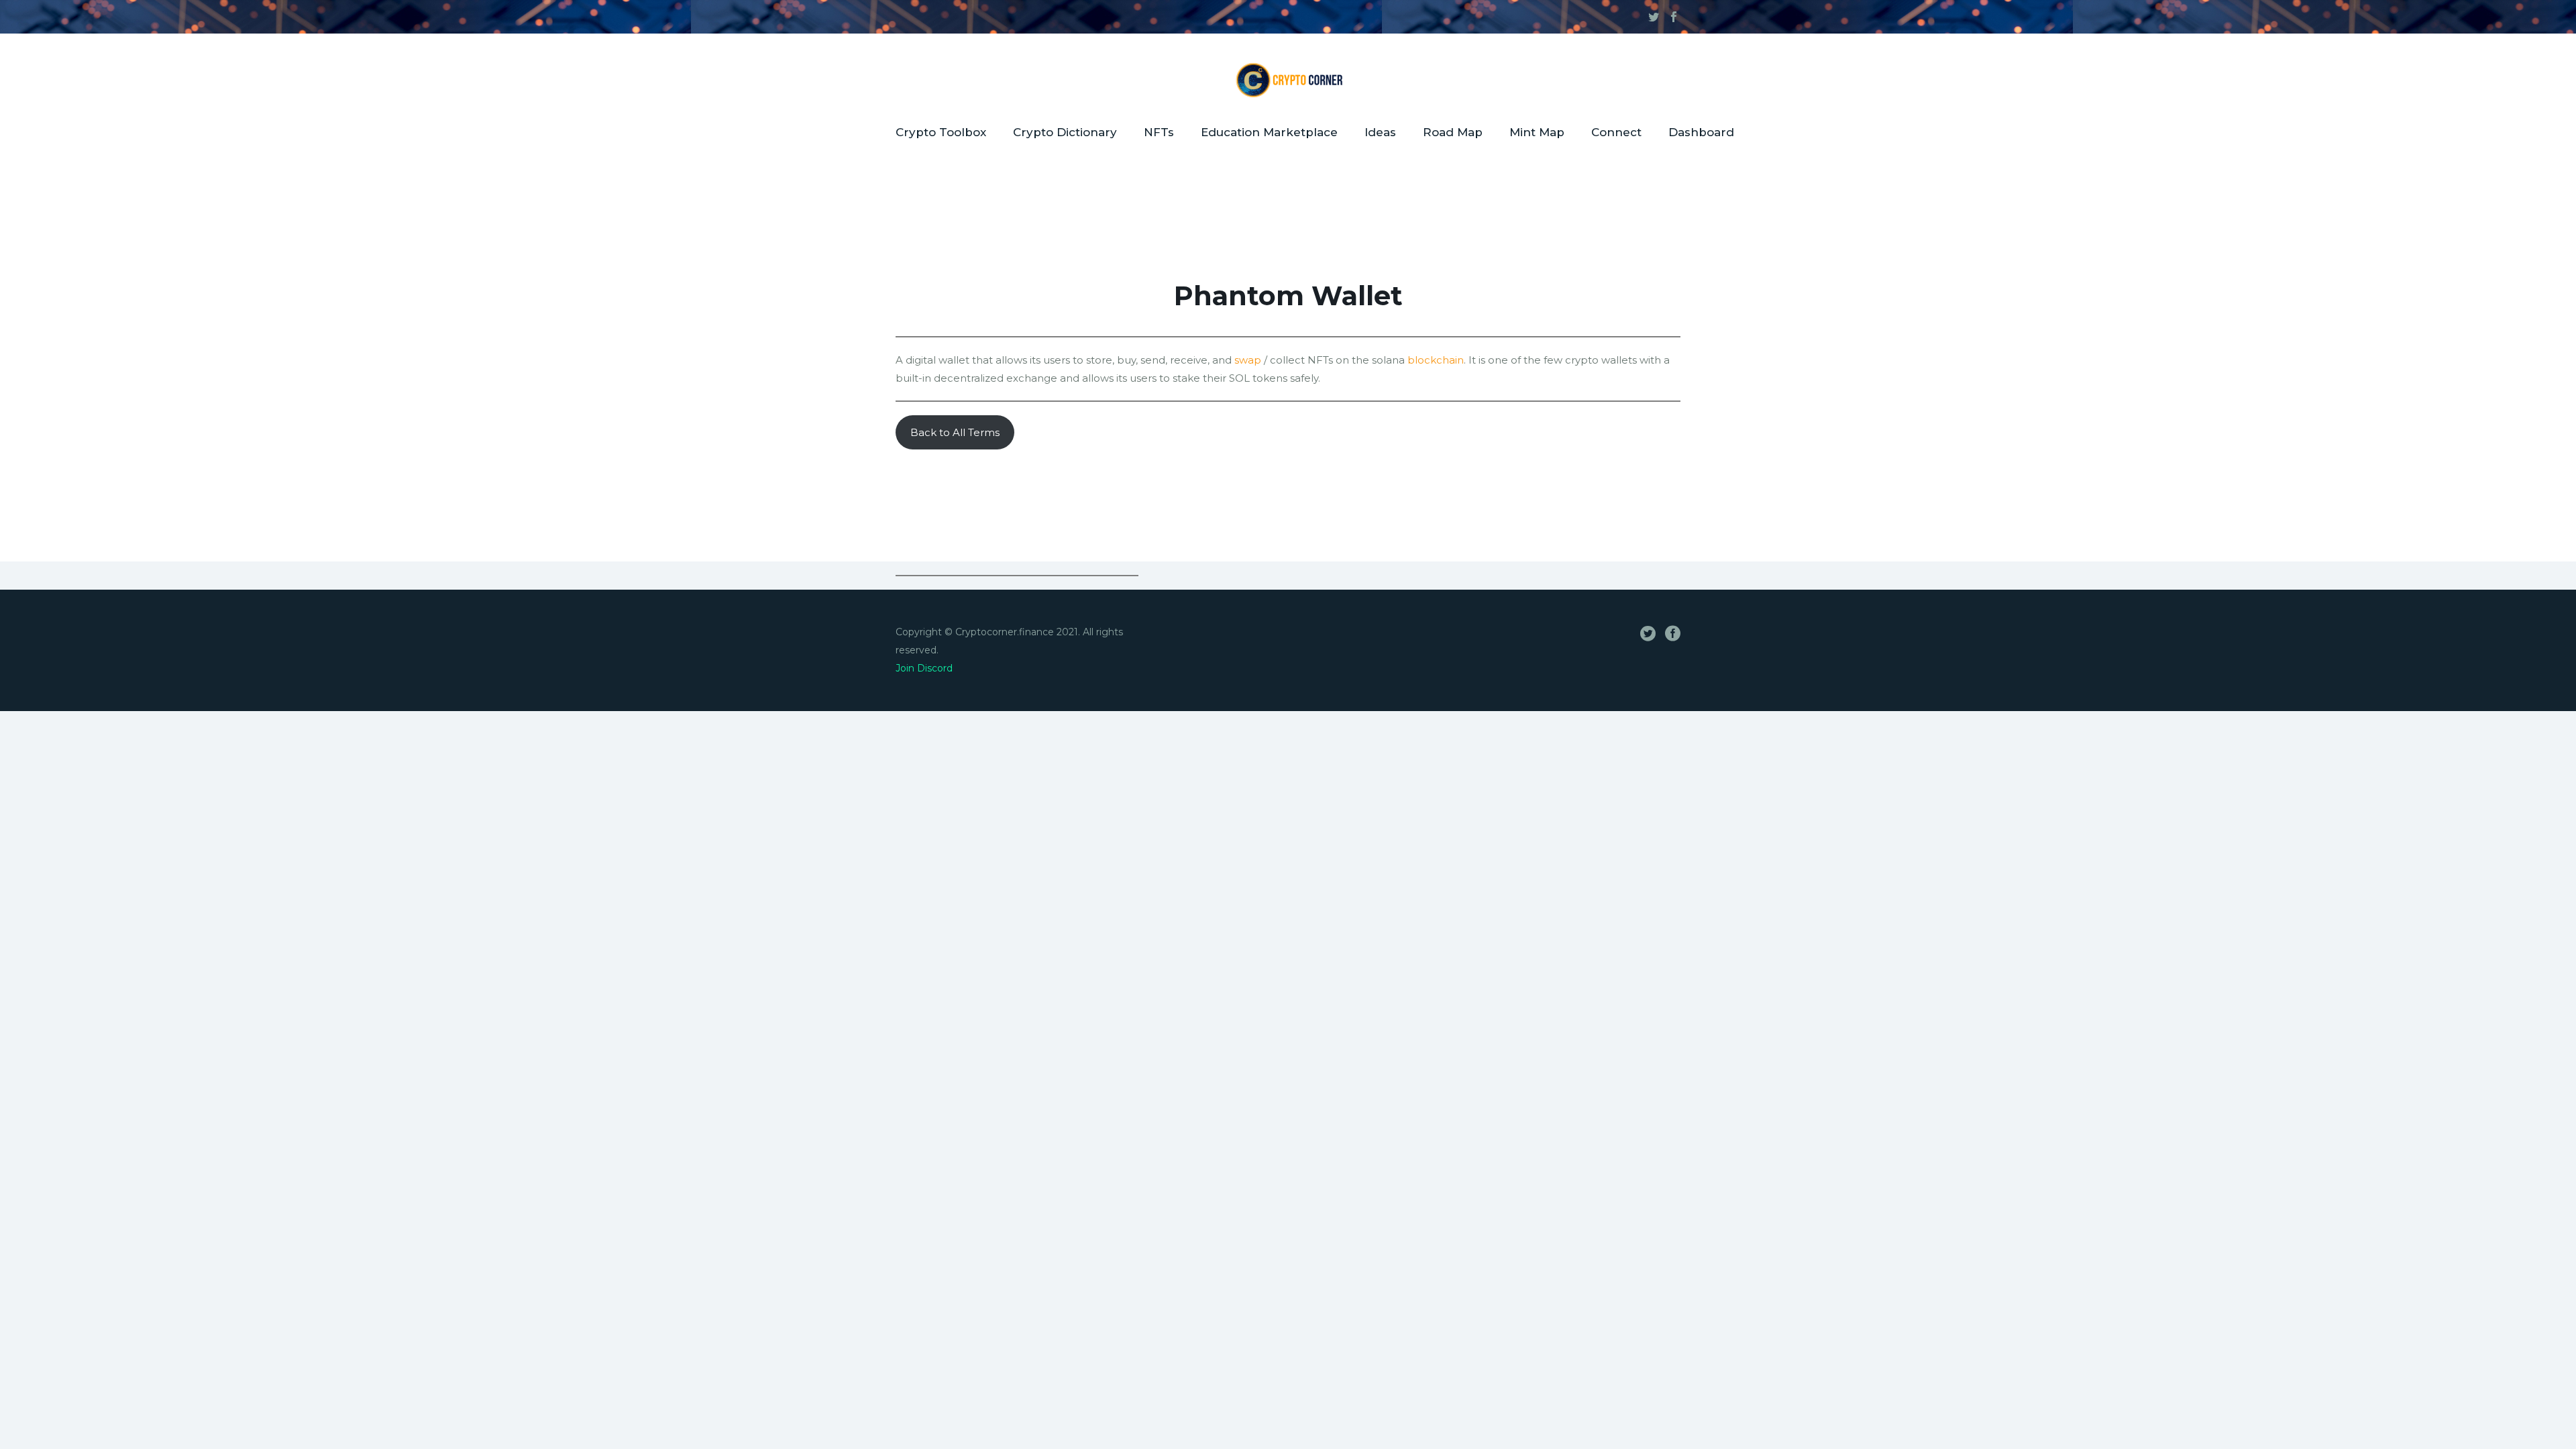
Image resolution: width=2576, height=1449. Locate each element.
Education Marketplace (1269, 132)
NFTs (1159, 132)
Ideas (1380, 132)
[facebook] (1674, 17)
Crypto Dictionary (1065, 132)
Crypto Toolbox (941, 132)
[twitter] (1654, 17)
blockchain (1436, 360)
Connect (1616, 132)
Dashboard (1701, 132)
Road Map (1453, 132)
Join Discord (924, 668)
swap (1248, 360)
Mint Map (1537, 132)
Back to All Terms (955, 432)
